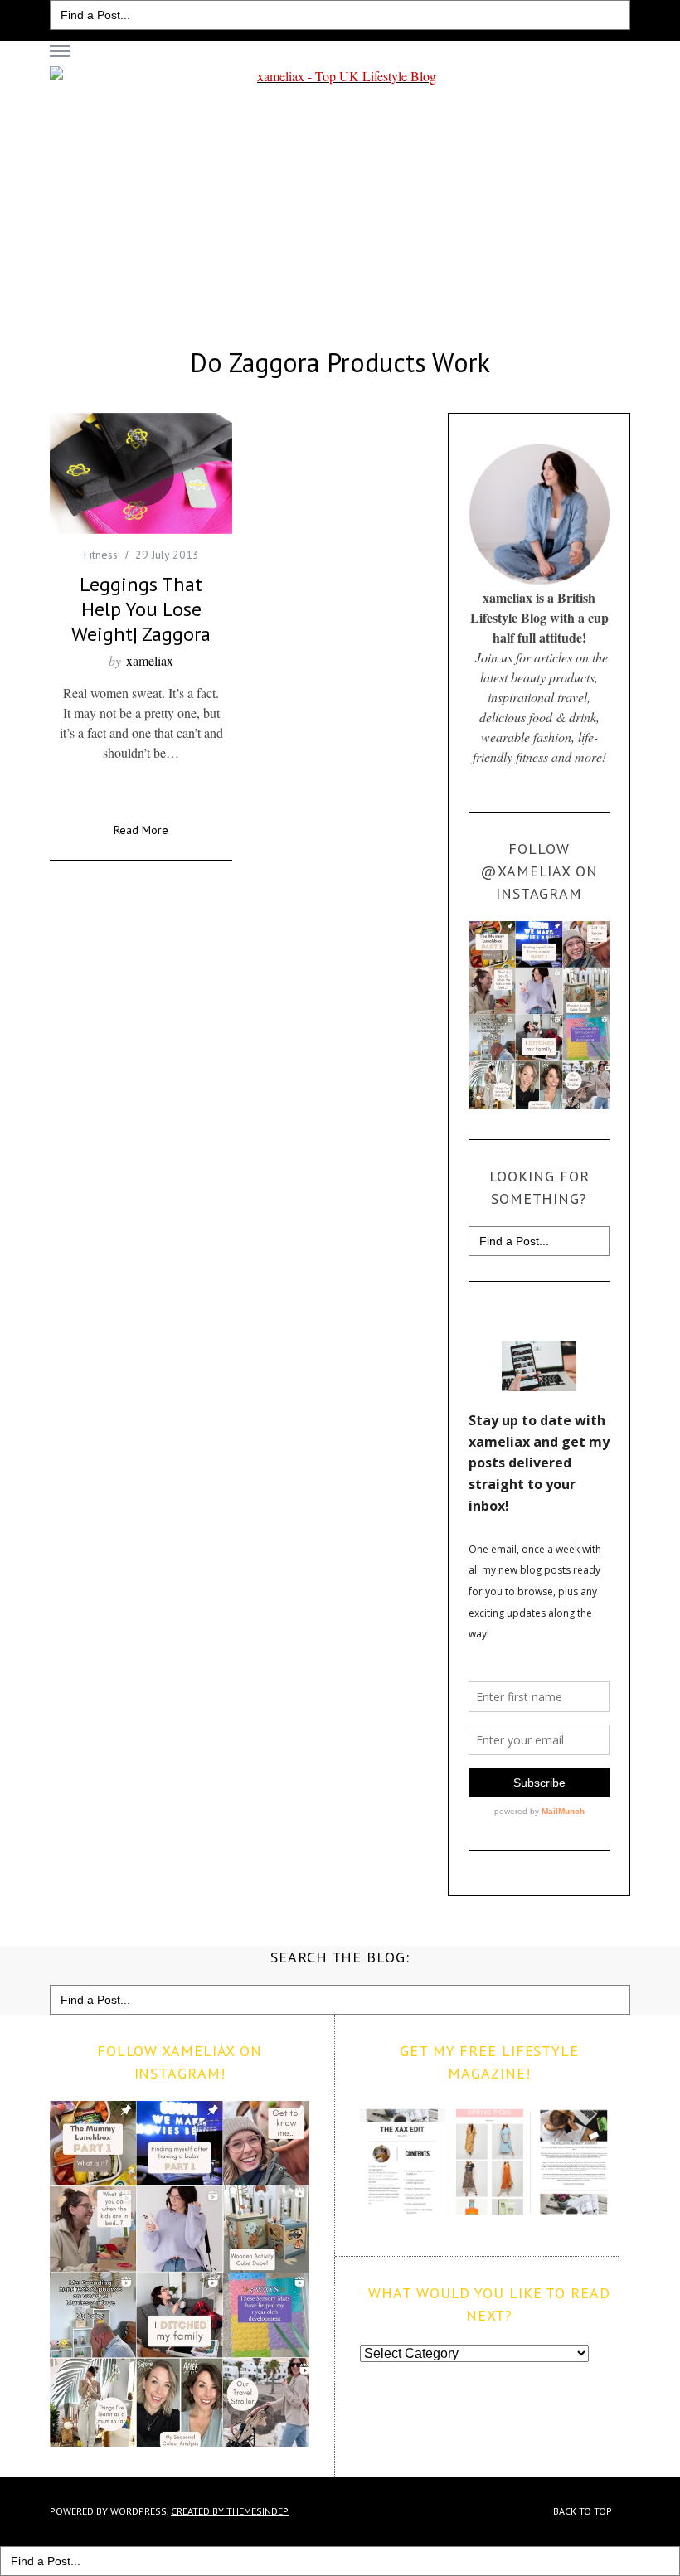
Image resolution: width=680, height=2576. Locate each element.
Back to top (584, 2511)
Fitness (101, 555)
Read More (141, 831)
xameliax (150, 660)
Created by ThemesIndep (230, 2511)
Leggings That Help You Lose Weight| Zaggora (141, 609)
